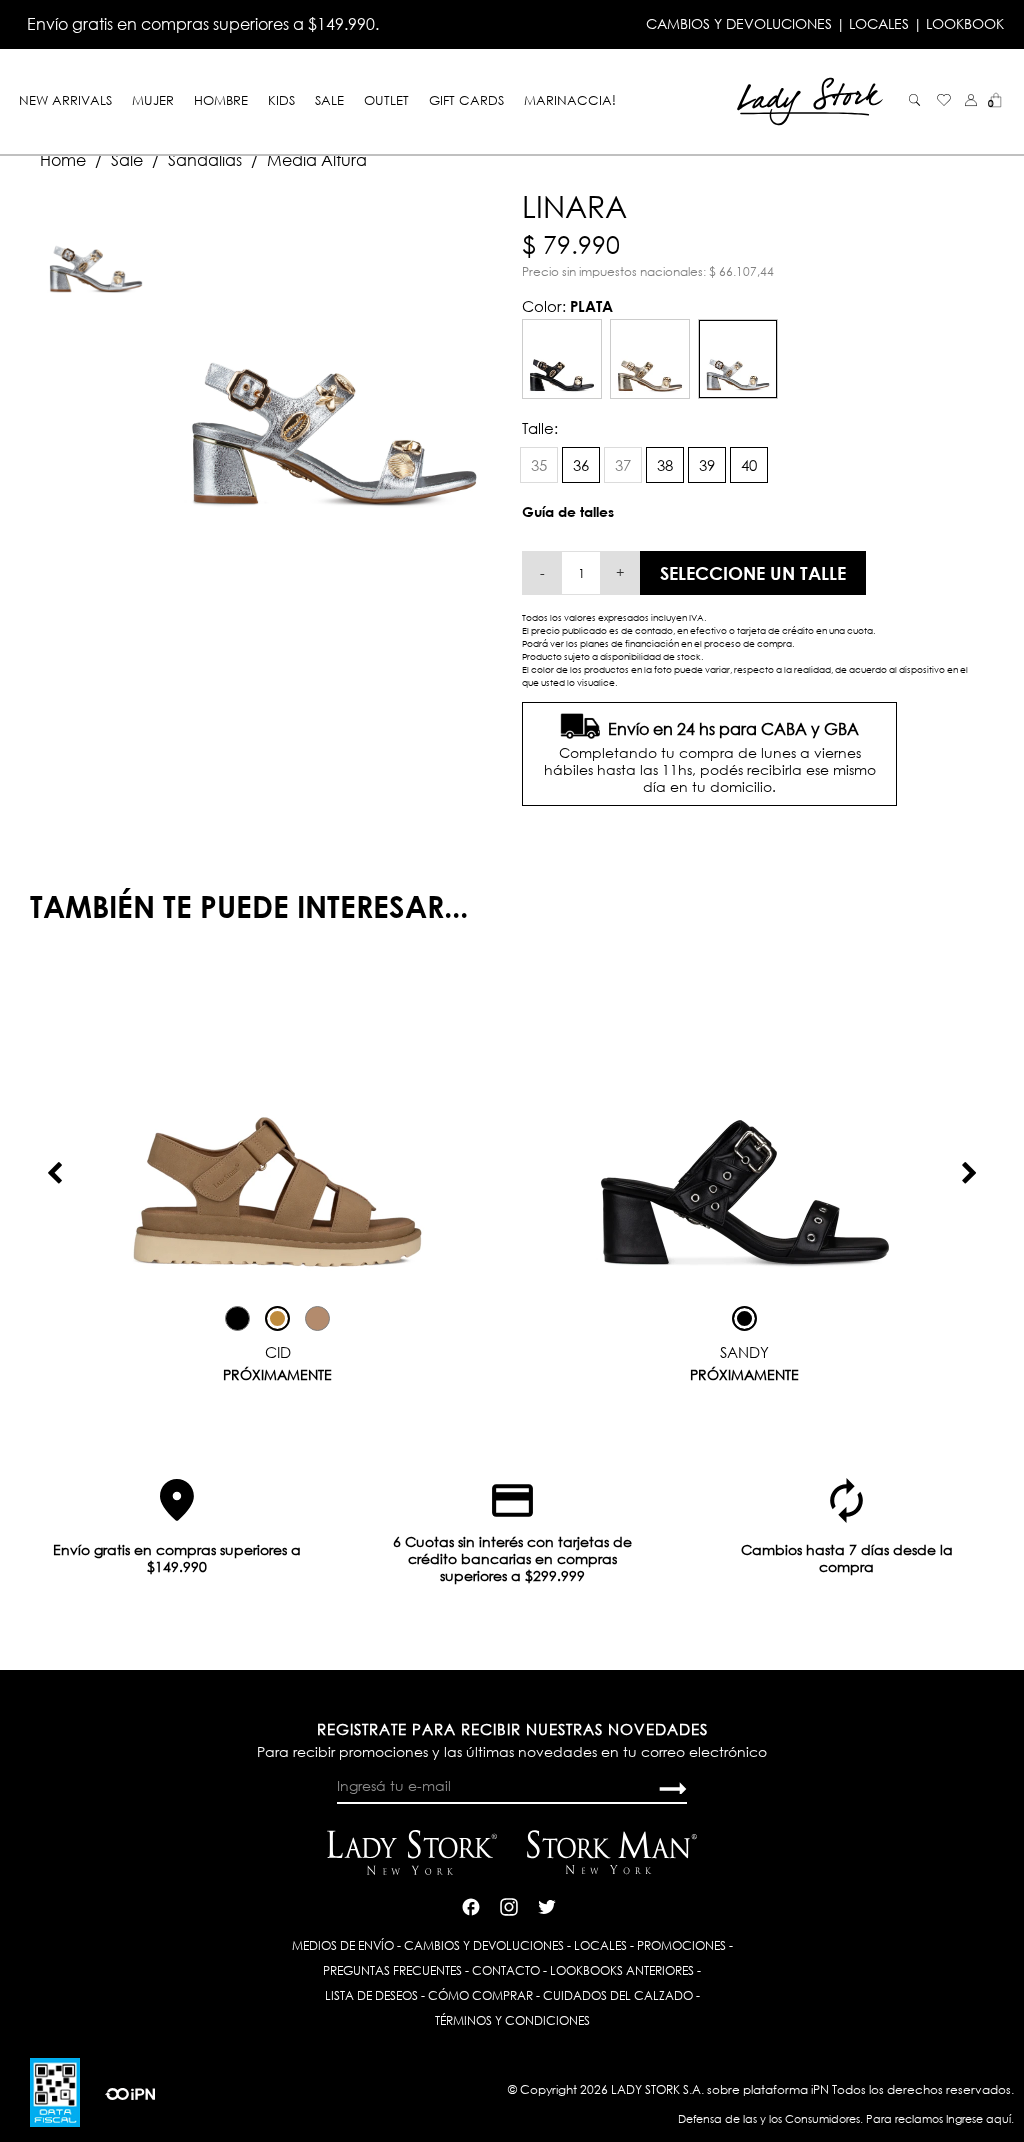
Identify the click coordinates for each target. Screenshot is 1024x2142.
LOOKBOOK (965, 23)
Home (63, 160)
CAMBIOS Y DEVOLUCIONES (739, 23)
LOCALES (879, 23)
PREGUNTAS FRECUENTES (392, 1970)
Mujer (153, 100)
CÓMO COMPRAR (480, 1995)
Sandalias (205, 160)
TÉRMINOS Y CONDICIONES (512, 2020)
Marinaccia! (570, 100)
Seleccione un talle (753, 573)
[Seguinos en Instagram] (509, 1904)
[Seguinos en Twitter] (547, 1904)
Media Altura (317, 160)
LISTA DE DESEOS (371, 1995)
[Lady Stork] (810, 99)
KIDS (281, 100)
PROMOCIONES (681, 1945)
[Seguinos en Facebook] (471, 1904)
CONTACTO (506, 1970)
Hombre (221, 100)
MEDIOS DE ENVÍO (343, 1945)
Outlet (386, 100)
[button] (971, 100)
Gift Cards (466, 100)
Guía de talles (568, 511)
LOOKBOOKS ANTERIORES (622, 1970)
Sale (329, 100)
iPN (820, 2089)
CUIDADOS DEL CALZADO (618, 1995)
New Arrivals (65, 100)
